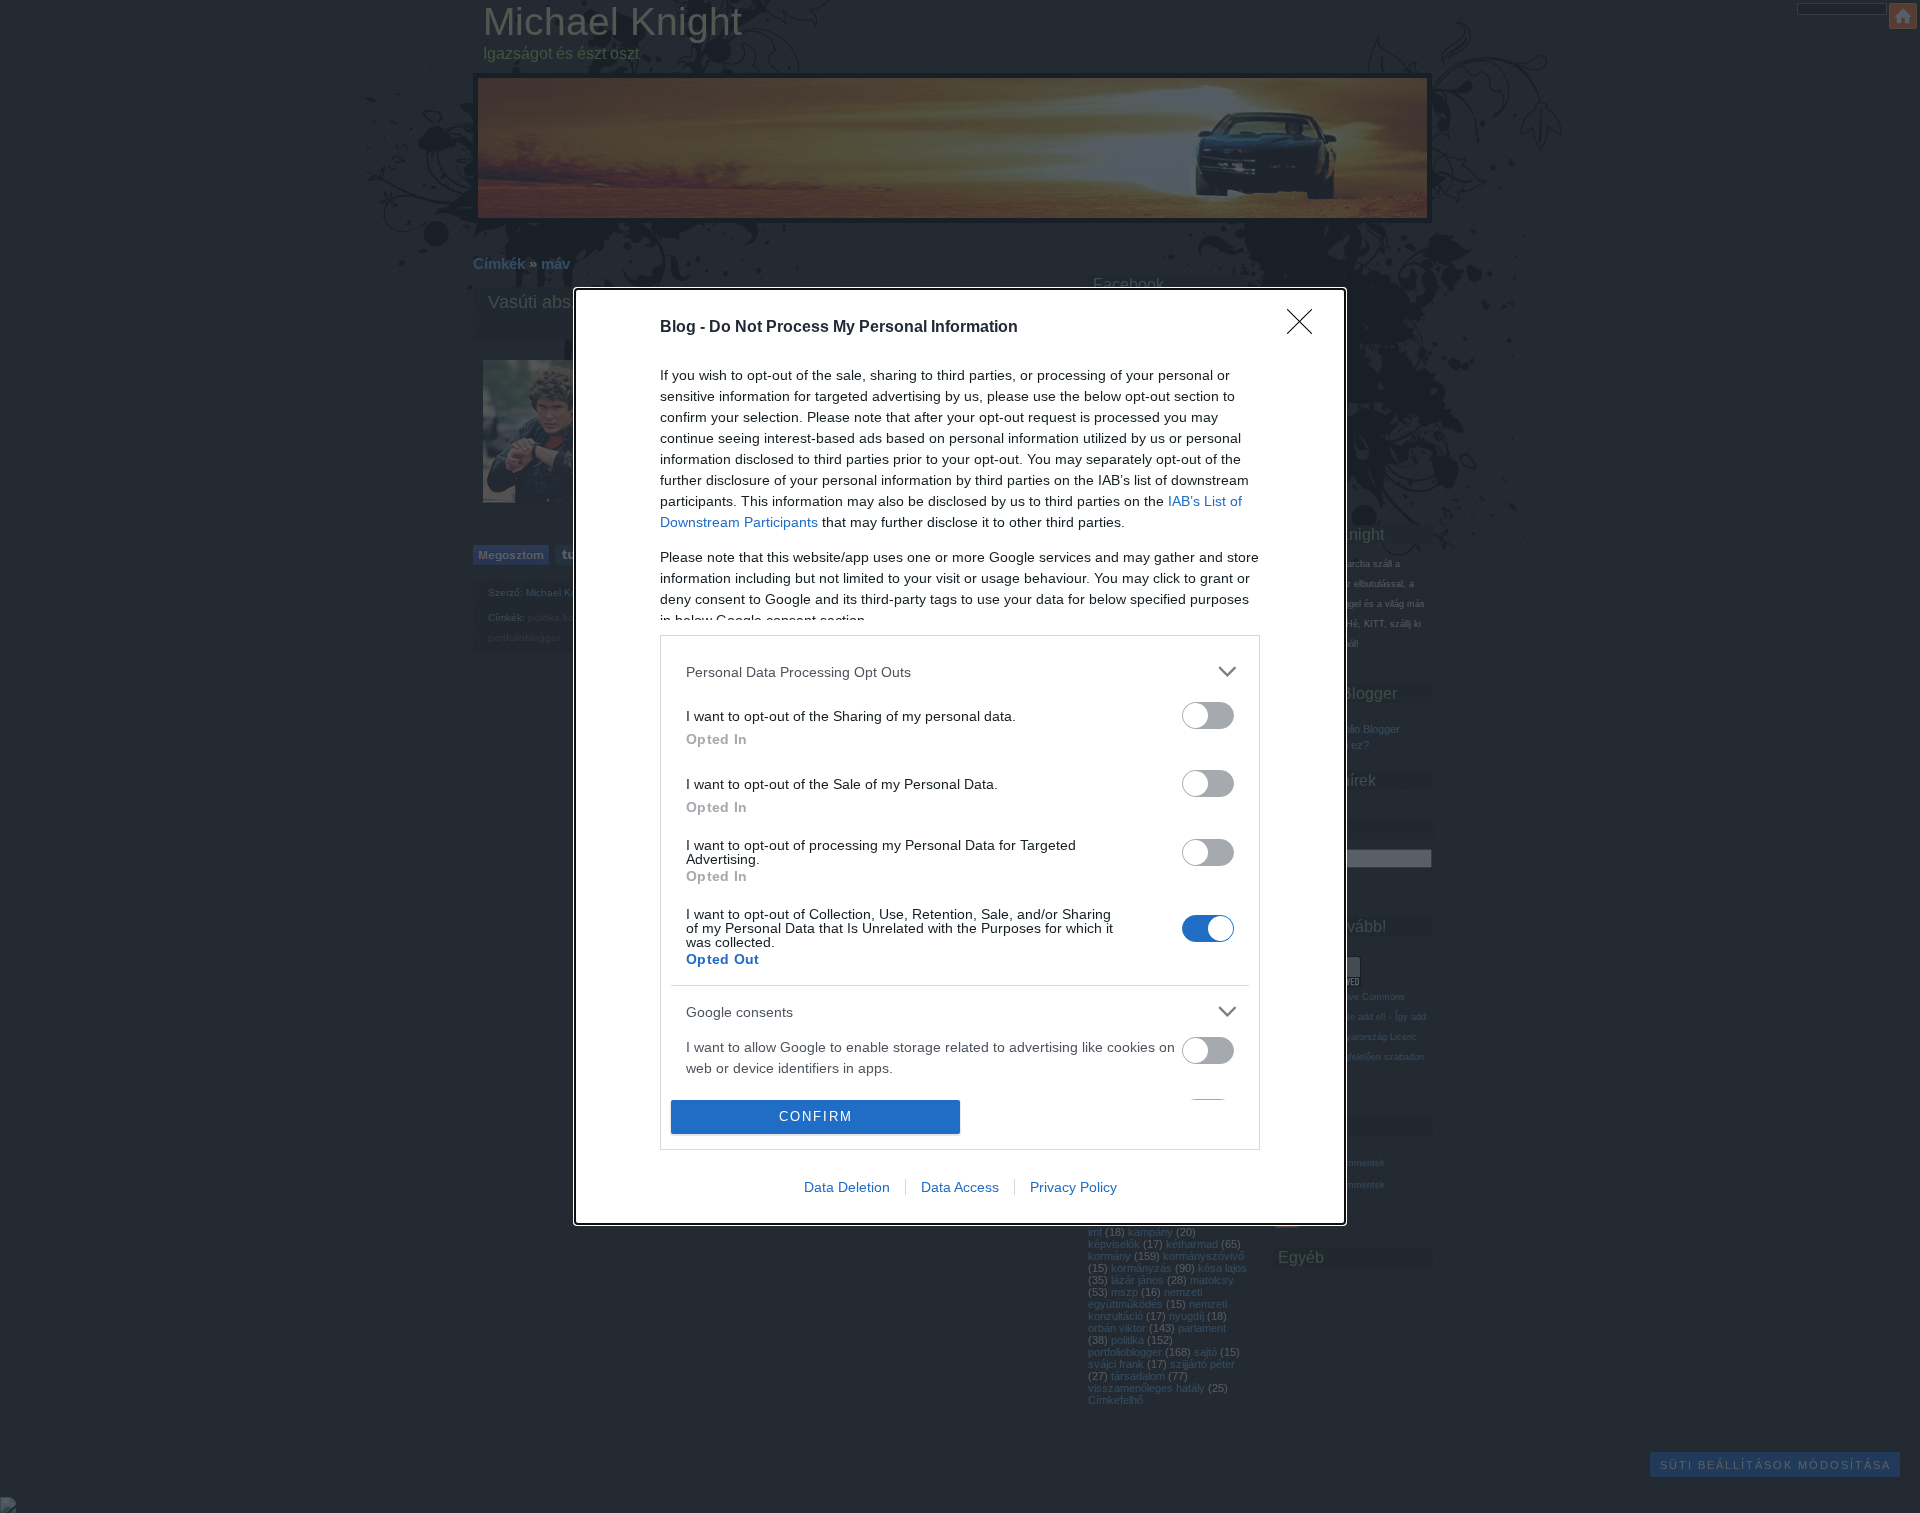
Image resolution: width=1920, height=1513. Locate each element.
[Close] (1306, 328)
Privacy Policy (1073, 1187)
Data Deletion (847, 1187)
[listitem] (960, 671)
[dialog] (960, 756)
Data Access (960, 1187)
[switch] (1208, 715)
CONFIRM (816, 1116)
